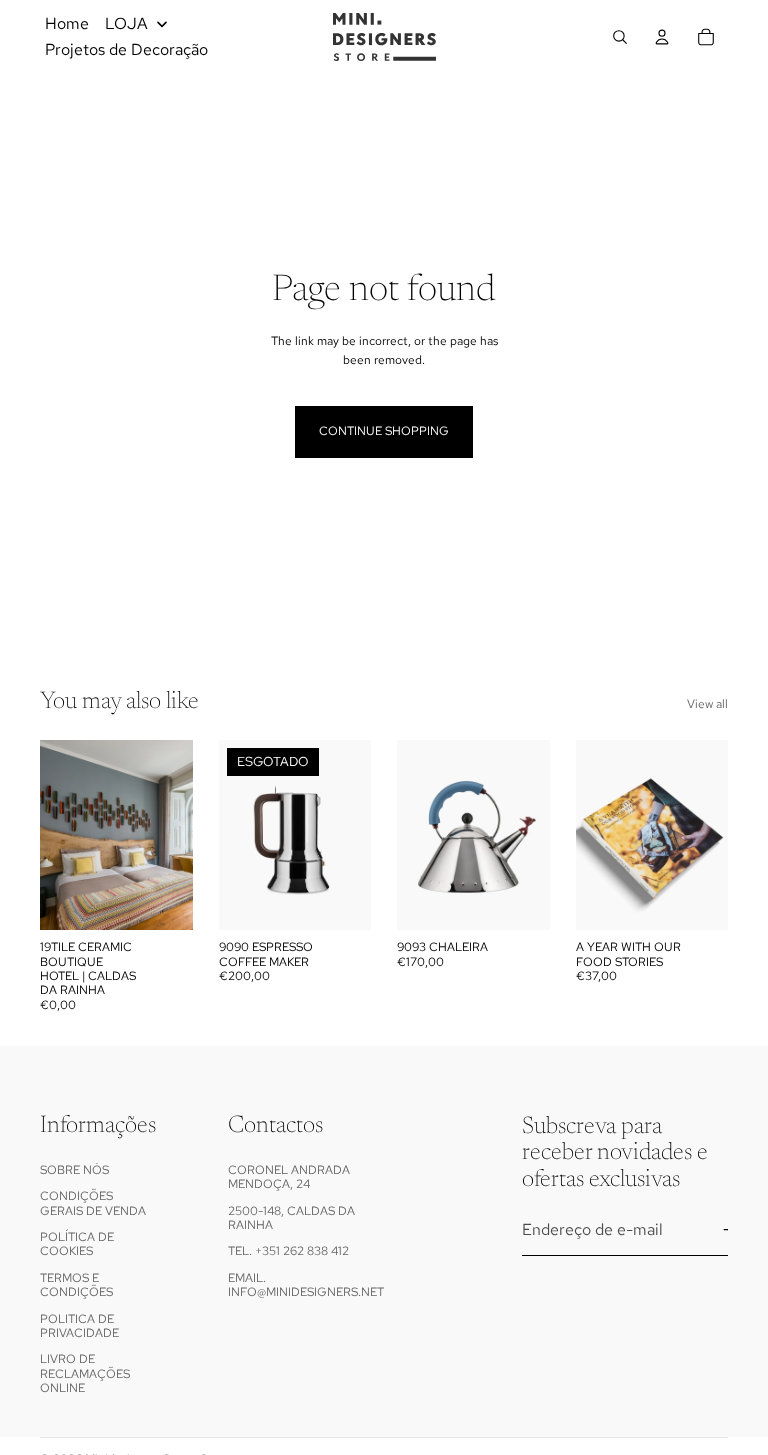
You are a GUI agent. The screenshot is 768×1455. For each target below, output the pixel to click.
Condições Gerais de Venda (93, 1203)
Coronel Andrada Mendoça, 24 (289, 1176)
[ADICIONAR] (162, 899)
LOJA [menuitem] (126, 23)
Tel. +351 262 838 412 (288, 1251)
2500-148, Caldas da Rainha (291, 1217)
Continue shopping (384, 431)
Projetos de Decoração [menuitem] (126, 49)
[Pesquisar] (620, 37)
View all (707, 704)
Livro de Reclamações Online (85, 1373)
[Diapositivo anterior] (62, 835)
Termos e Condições (76, 1284)
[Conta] (662, 37)
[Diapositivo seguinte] (171, 835)
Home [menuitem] (67, 23)
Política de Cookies (77, 1244)
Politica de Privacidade (79, 1325)
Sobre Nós (74, 1169)
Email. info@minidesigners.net (306, 1284)
